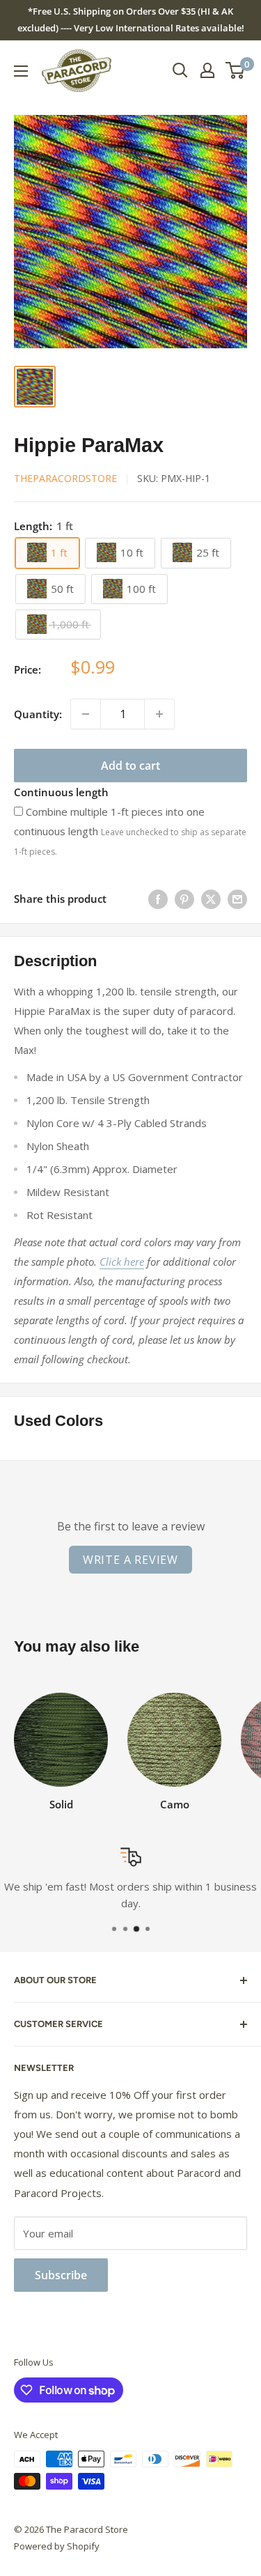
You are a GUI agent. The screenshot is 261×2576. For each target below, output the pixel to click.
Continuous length (61, 792)
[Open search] (180, 70)
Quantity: (38, 714)
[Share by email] (237, 899)
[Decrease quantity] (86, 714)
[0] (236, 70)
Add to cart (130, 766)
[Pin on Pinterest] (184, 899)
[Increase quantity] (159, 714)
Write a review (130, 1560)
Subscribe (61, 2275)
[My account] (207, 70)
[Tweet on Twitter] (211, 899)
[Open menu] (21, 71)
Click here (122, 1262)
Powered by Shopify (57, 2546)
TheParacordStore (65, 478)
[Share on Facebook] (158, 899)
